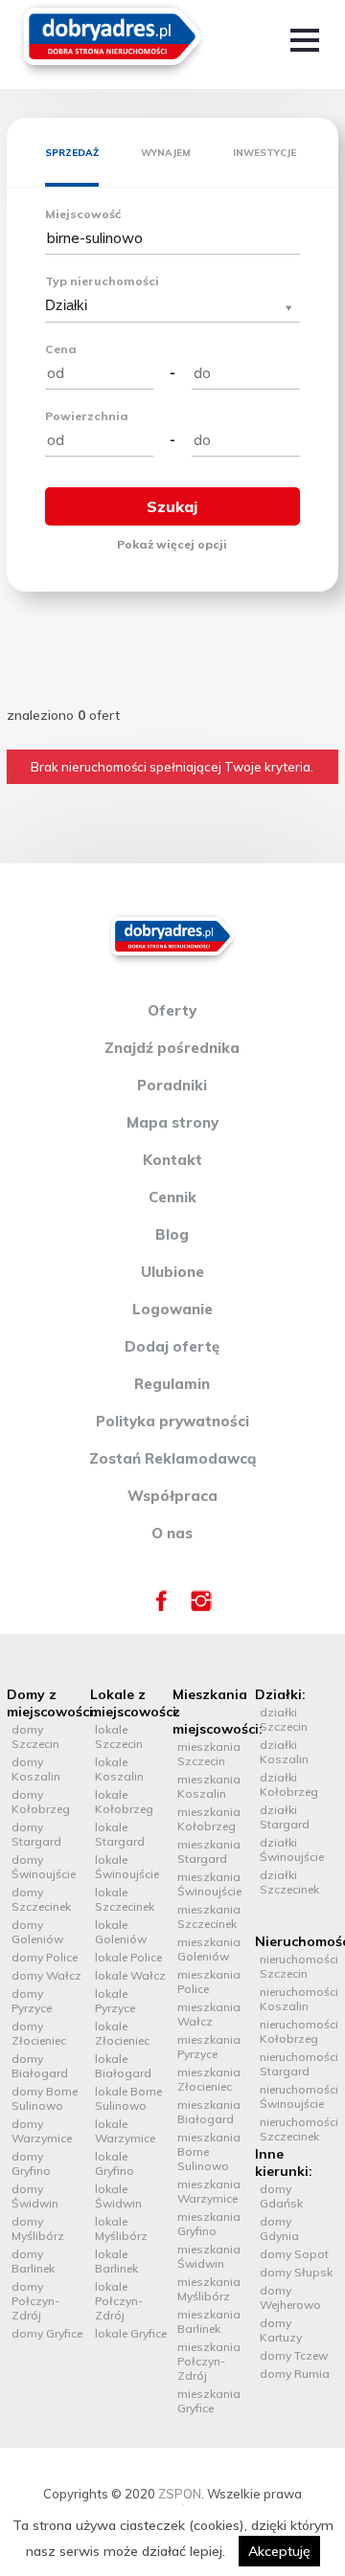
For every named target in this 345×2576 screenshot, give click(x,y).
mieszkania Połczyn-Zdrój (209, 2361)
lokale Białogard (123, 2066)
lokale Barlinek (116, 2261)
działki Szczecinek (289, 1882)
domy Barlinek (33, 2261)
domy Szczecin (35, 1736)
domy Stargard (36, 1834)
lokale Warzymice (125, 2131)
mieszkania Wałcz (209, 2014)
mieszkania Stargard (209, 1851)
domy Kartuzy (281, 2330)
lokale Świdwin (118, 2196)
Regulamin (172, 1384)
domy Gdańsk (281, 2196)
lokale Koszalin (119, 1769)
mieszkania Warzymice (209, 2191)
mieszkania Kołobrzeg (209, 1819)
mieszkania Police (209, 1982)
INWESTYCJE (264, 153)
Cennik (172, 1197)
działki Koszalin (284, 1752)
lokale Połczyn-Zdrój (119, 2301)
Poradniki (172, 1085)
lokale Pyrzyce (115, 2001)
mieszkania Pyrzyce (209, 2047)
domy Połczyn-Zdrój (35, 2301)
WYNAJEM (166, 153)
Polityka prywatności (172, 1421)
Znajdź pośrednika (172, 1048)
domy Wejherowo (290, 2297)
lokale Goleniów (121, 1932)
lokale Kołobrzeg (124, 1802)
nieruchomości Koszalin (299, 1999)
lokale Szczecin (119, 1736)
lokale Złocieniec (122, 2033)
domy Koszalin (36, 1769)
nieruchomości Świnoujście (299, 2096)
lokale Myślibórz (121, 2229)
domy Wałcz (46, 1975)
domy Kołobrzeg (41, 1802)
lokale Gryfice (131, 2333)
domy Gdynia (279, 2229)
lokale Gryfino (115, 2163)
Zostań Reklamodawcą (172, 1458)
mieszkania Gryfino (209, 2224)
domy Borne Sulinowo (45, 2098)
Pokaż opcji (172, 544)
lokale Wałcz (130, 1975)
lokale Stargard (120, 1834)
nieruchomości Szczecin (299, 1966)
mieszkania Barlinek (209, 2321)
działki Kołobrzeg (289, 1784)
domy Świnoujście (44, 1867)
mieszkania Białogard (209, 2112)
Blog (172, 1234)
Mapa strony (172, 1122)
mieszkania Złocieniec (209, 2079)
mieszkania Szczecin (209, 1754)
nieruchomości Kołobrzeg (299, 2031)
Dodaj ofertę (172, 1346)
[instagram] (201, 1606)
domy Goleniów (37, 1932)
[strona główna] (112, 40)
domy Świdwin (35, 2196)
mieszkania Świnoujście (209, 1884)
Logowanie (172, 1309)
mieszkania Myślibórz (209, 2289)
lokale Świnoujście (127, 1867)
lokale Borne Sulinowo (128, 2098)
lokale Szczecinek (125, 1899)
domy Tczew (294, 2355)
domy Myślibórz (38, 2229)
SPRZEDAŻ (72, 153)
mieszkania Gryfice (209, 2401)
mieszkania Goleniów (209, 1949)
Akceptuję (279, 2551)
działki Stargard (285, 1817)
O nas (172, 1533)
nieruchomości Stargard (299, 2064)
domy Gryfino (31, 2163)
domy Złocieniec (39, 2033)
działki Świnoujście (292, 1849)
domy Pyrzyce (32, 2001)
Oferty (172, 1010)
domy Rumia (295, 2374)
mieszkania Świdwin (209, 2256)
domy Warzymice (42, 2131)
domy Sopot (294, 2254)
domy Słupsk (296, 2272)
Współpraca (172, 1496)
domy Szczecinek (41, 1899)
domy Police (45, 1957)
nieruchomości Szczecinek (299, 2129)
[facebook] (161, 1606)
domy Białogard (40, 2066)
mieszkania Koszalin (209, 1786)
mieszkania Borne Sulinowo (209, 2151)
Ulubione (172, 1272)
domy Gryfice (47, 2333)
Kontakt (172, 1160)
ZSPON (180, 2494)
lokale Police (128, 1957)
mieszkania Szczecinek (209, 1916)
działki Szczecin (284, 1719)
